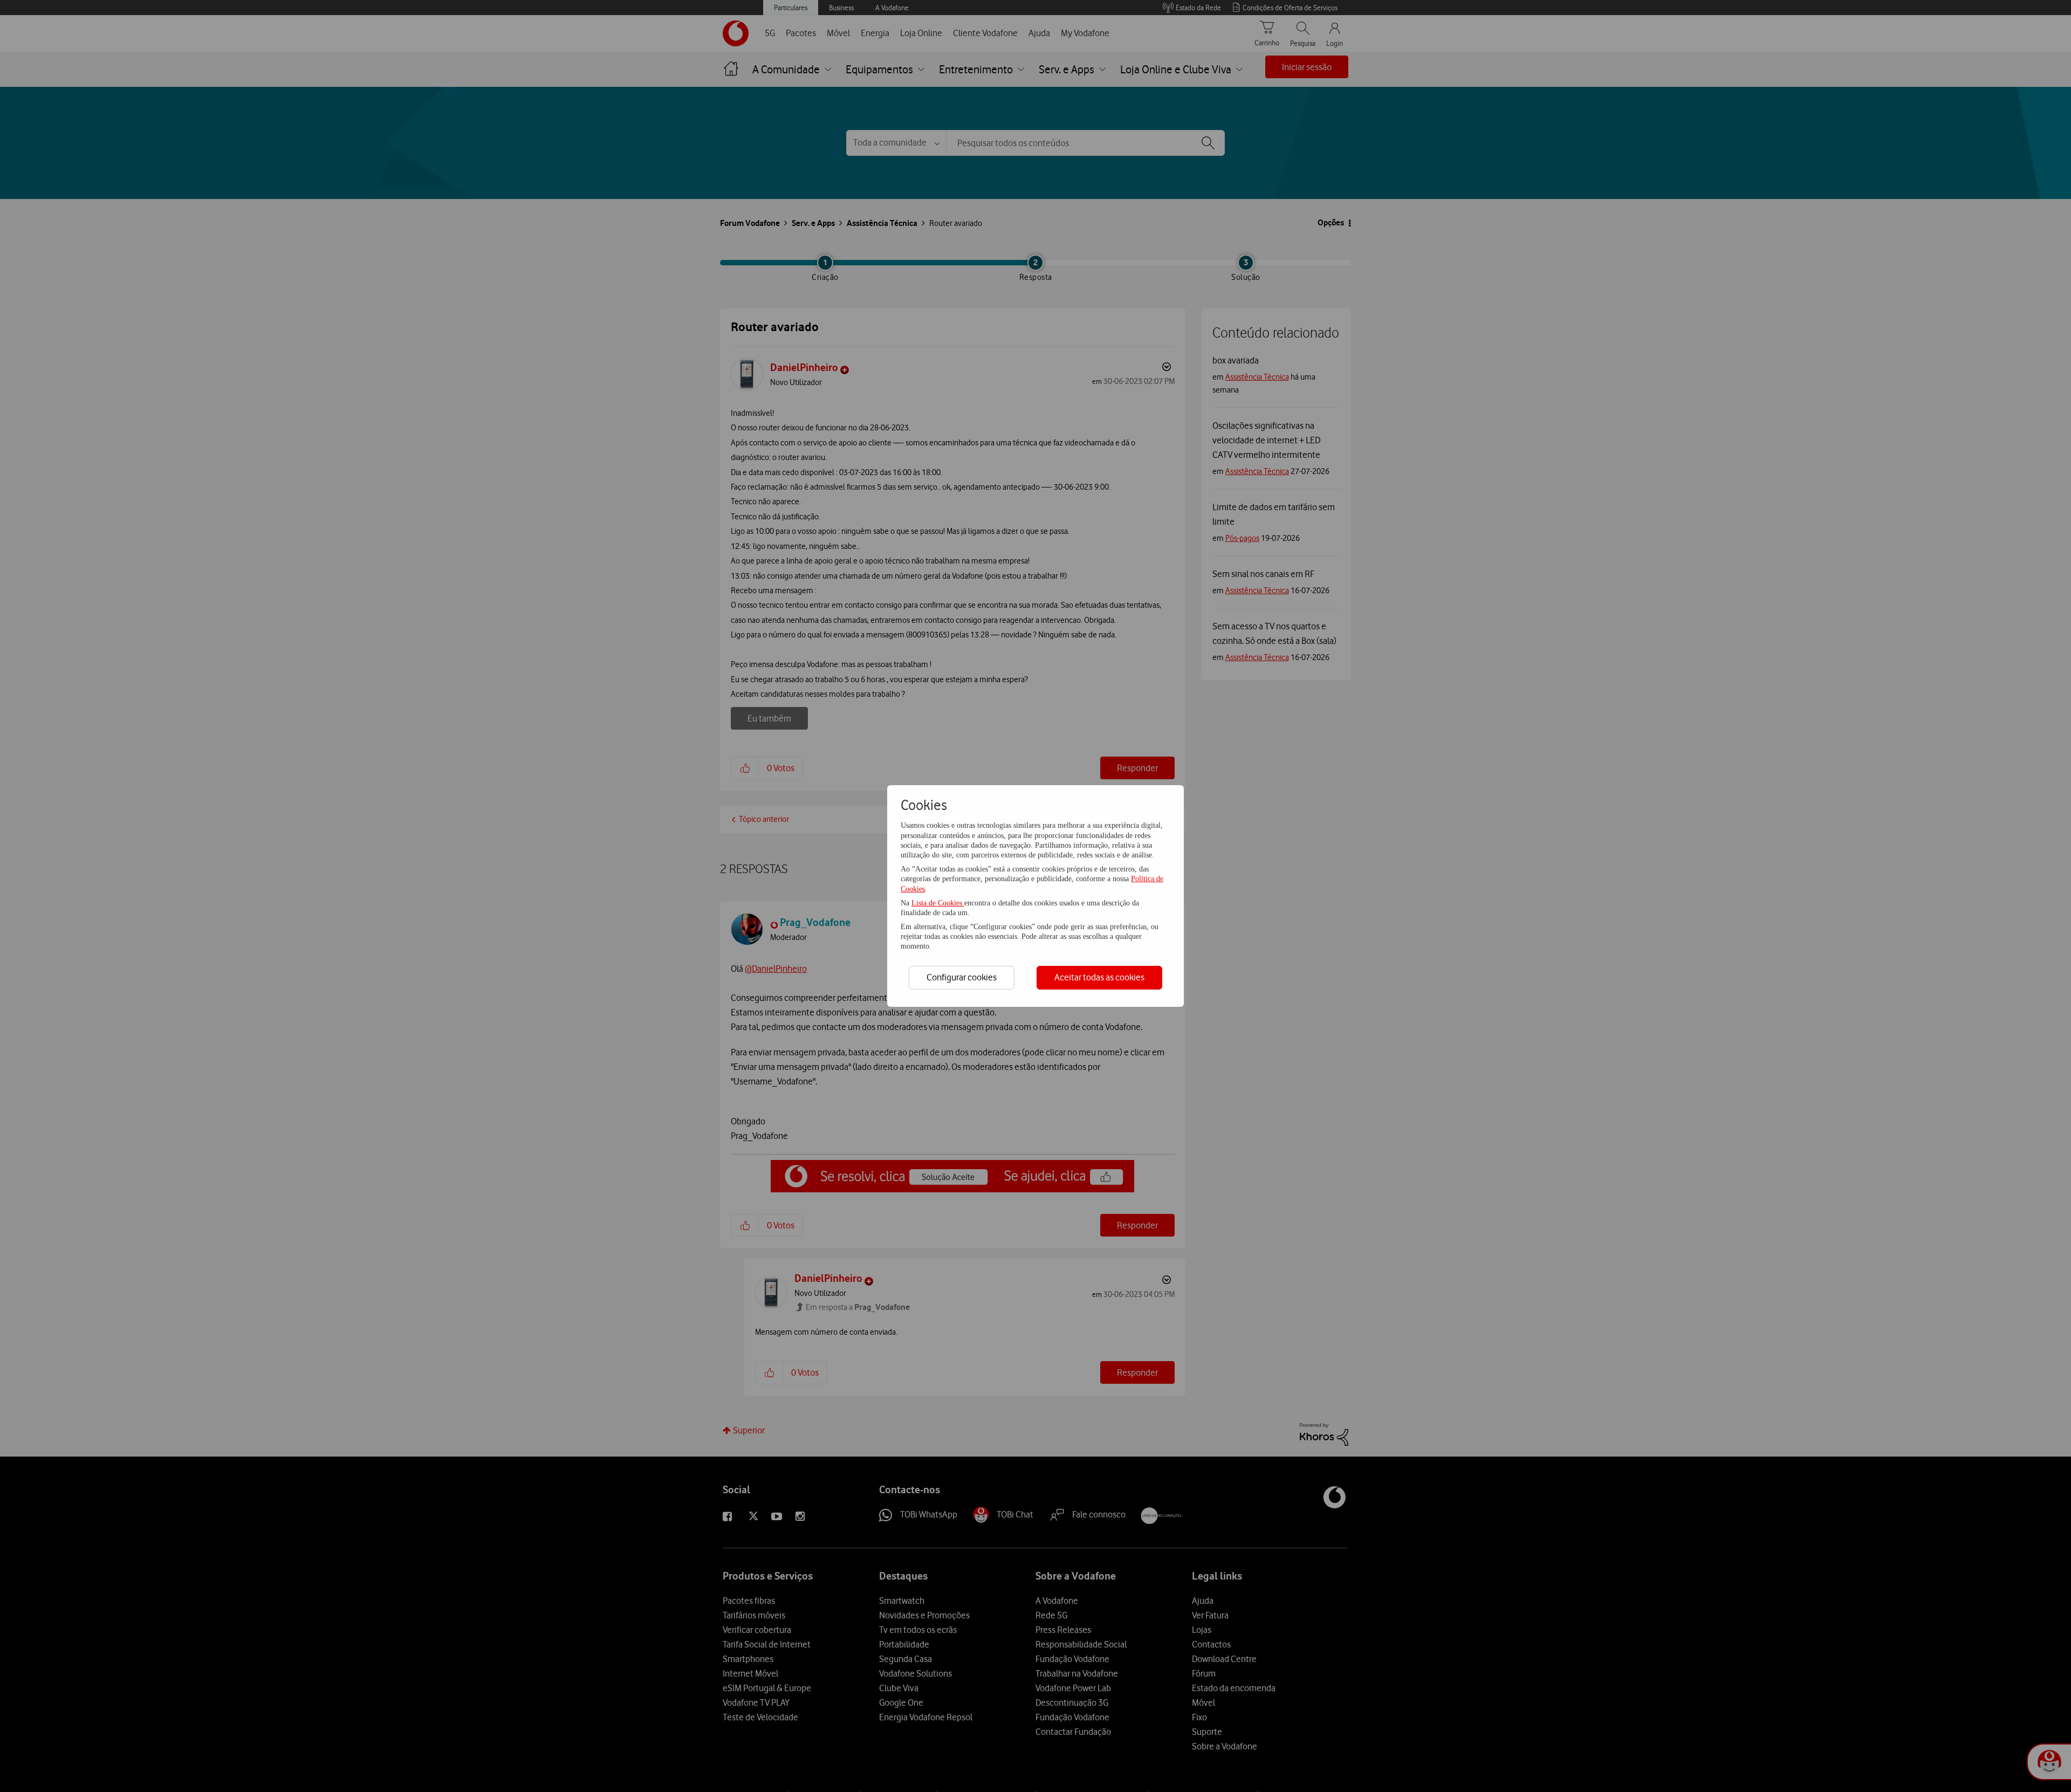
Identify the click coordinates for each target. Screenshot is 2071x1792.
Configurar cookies (962, 977)
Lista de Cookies (938, 903)
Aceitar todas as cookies (1099, 977)
